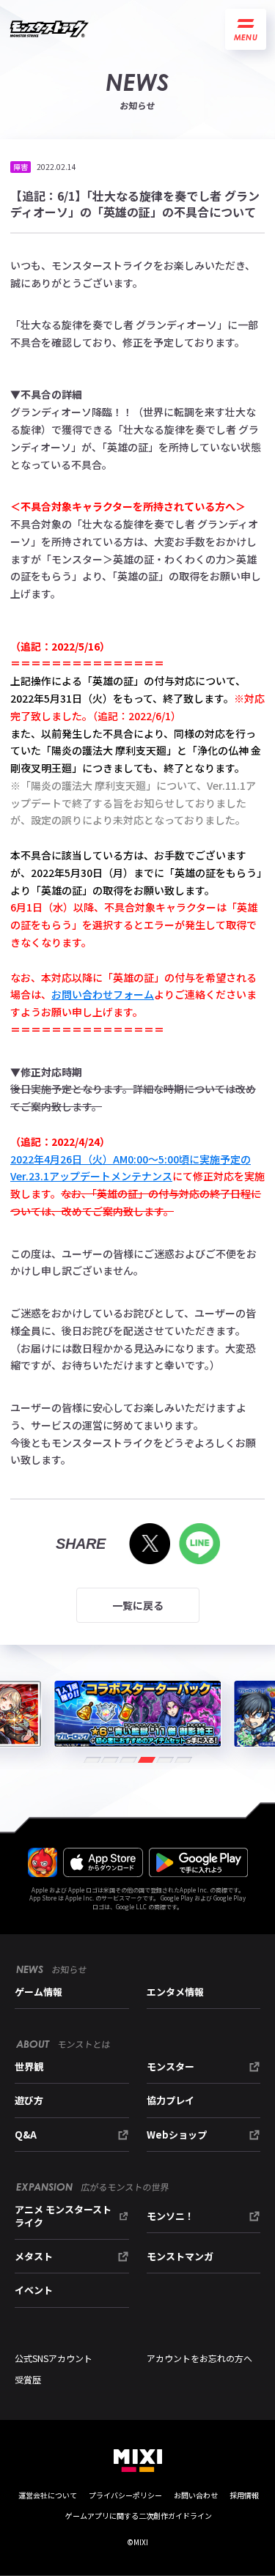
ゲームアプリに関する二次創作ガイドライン (139, 2516)
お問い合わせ (196, 2495)
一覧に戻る (138, 1605)
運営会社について (48, 2495)
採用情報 (244, 2495)
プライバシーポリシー (125, 2495)
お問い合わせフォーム (103, 994)
